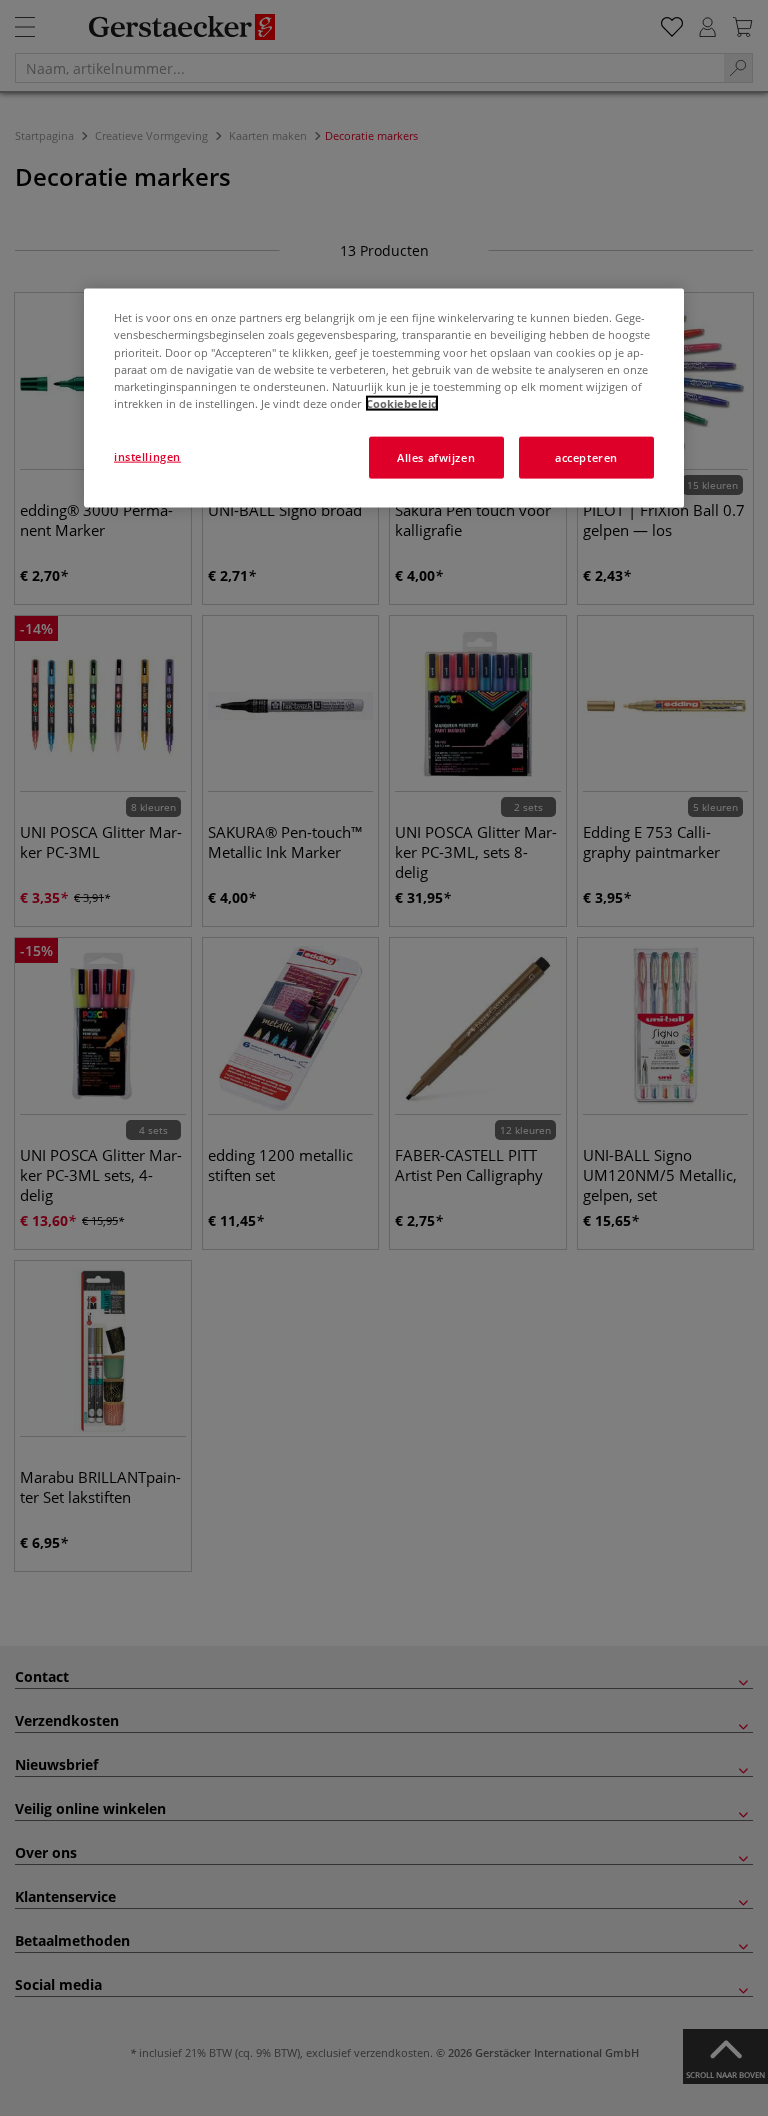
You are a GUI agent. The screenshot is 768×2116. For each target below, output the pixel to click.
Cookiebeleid (402, 402)
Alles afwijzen (436, 456)
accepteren (586, 456)
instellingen (147, 455)
